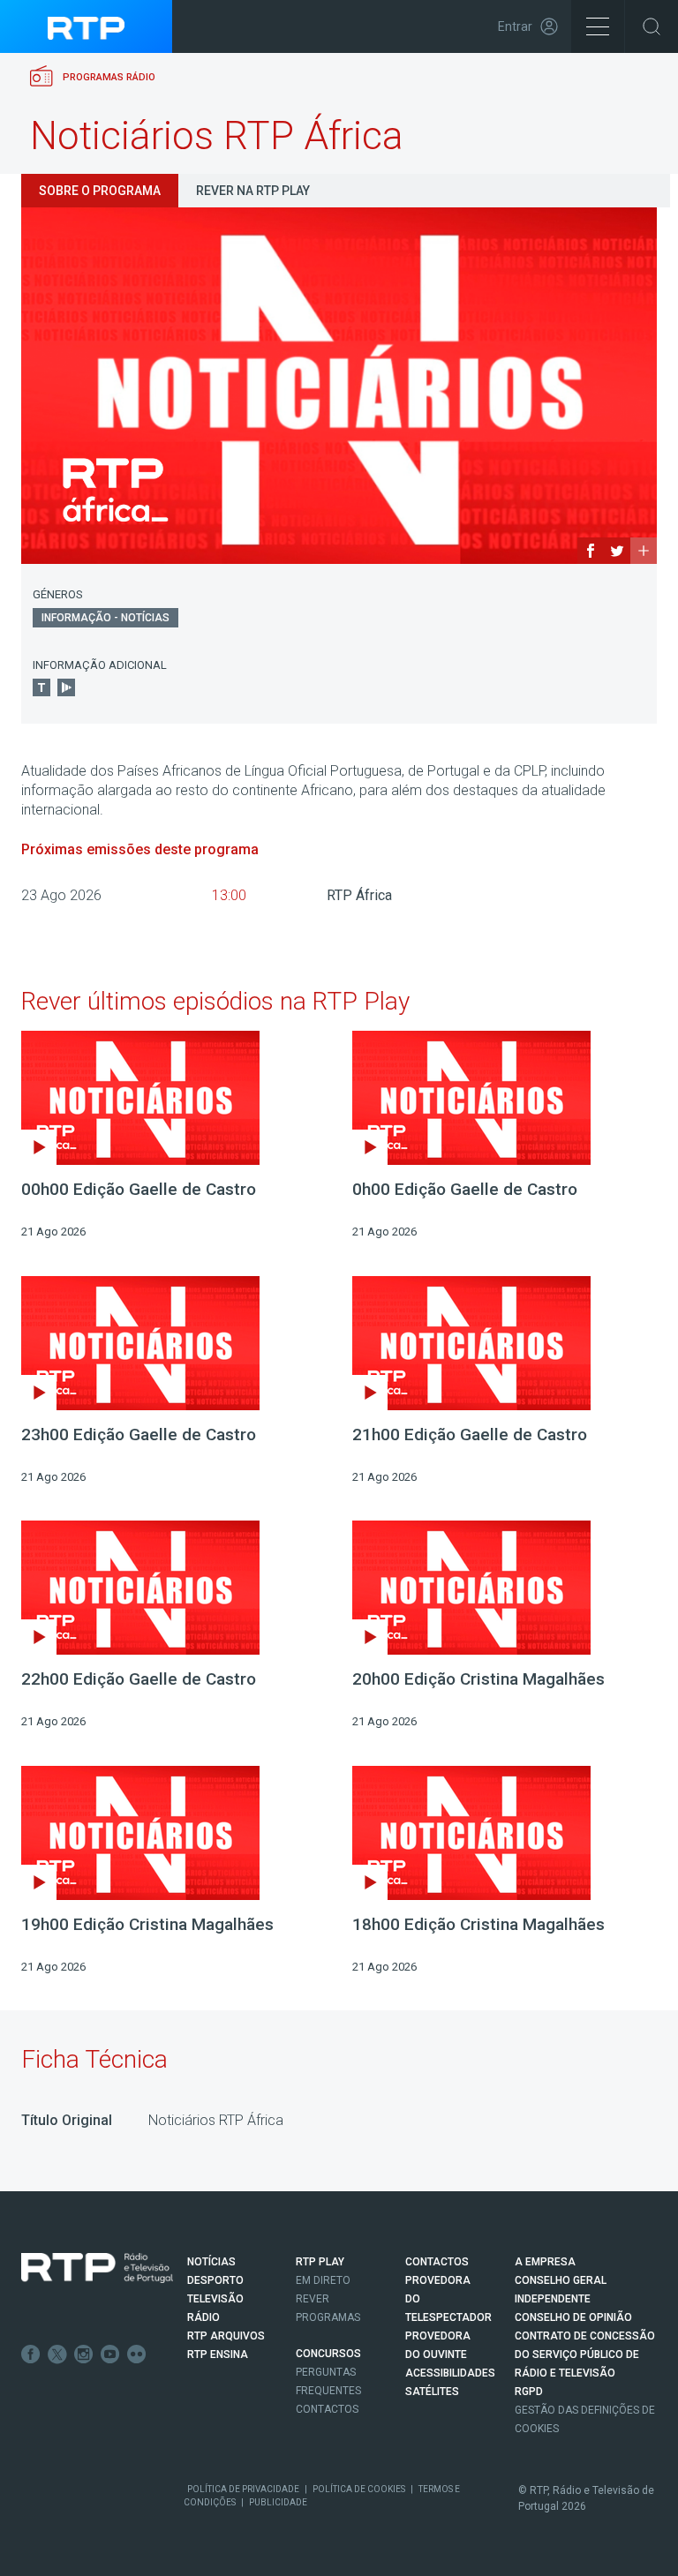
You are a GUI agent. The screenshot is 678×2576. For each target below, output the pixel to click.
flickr (137, 2354)
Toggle (652, 26)
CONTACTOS (437, 2262)
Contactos (327, 2409)
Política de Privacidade (243, 2489)
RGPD (529, 2392)
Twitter (57, 2354)
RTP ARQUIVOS (226, 2336)
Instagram (84, 2354)
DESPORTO (215, 2280)
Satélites (432, 2392)
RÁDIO (203, 2317)
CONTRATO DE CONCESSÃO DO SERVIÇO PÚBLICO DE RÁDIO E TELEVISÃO (585, 2354)
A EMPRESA (545, 2262)
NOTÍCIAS (211, 2262)
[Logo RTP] (97, 2268)
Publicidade (278, 2502)
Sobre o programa (100, 191)
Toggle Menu (598, 26)
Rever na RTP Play (253, 191)
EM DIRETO (323, 2280)
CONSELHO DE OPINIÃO (573, 2317)
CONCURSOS (328, 2354)
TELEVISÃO (215, 2299)
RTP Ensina (218, 2354)
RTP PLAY (320, 2262)
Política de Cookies (359, 2489)
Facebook (31, 2354)
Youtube (110, 2354)
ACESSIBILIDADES (450, 2373)
